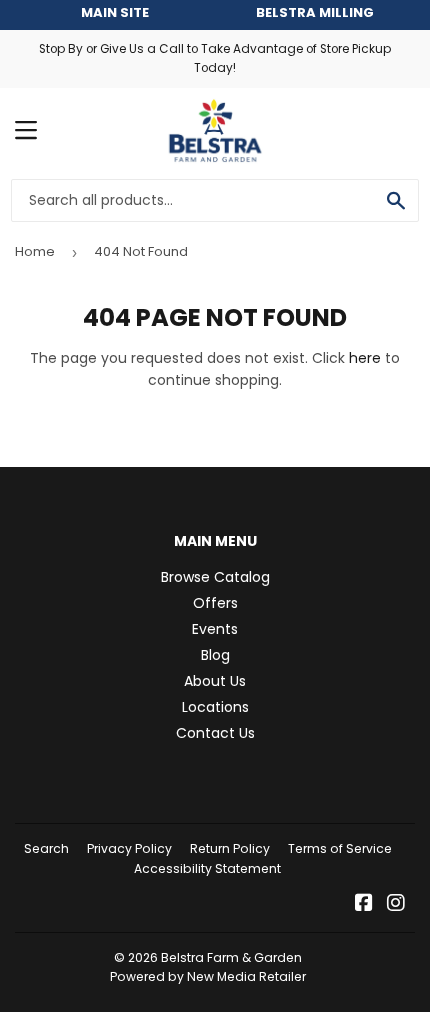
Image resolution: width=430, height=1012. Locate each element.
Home (35, 251)
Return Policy (230, 848)
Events (215, 629)
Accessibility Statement (207, 868)
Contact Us (215, 733)
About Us (215, 681)
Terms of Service (340, 848)
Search (46, 848)
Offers (215, 603)
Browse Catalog (215, 577)
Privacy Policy (129, 848)
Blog (215, 655)
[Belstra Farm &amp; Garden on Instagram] (396, 905)
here (365, 358)
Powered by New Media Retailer (208, 976)
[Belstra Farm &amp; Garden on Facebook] (364, 905)
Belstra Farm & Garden (231, 957)
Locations (215, 707)
